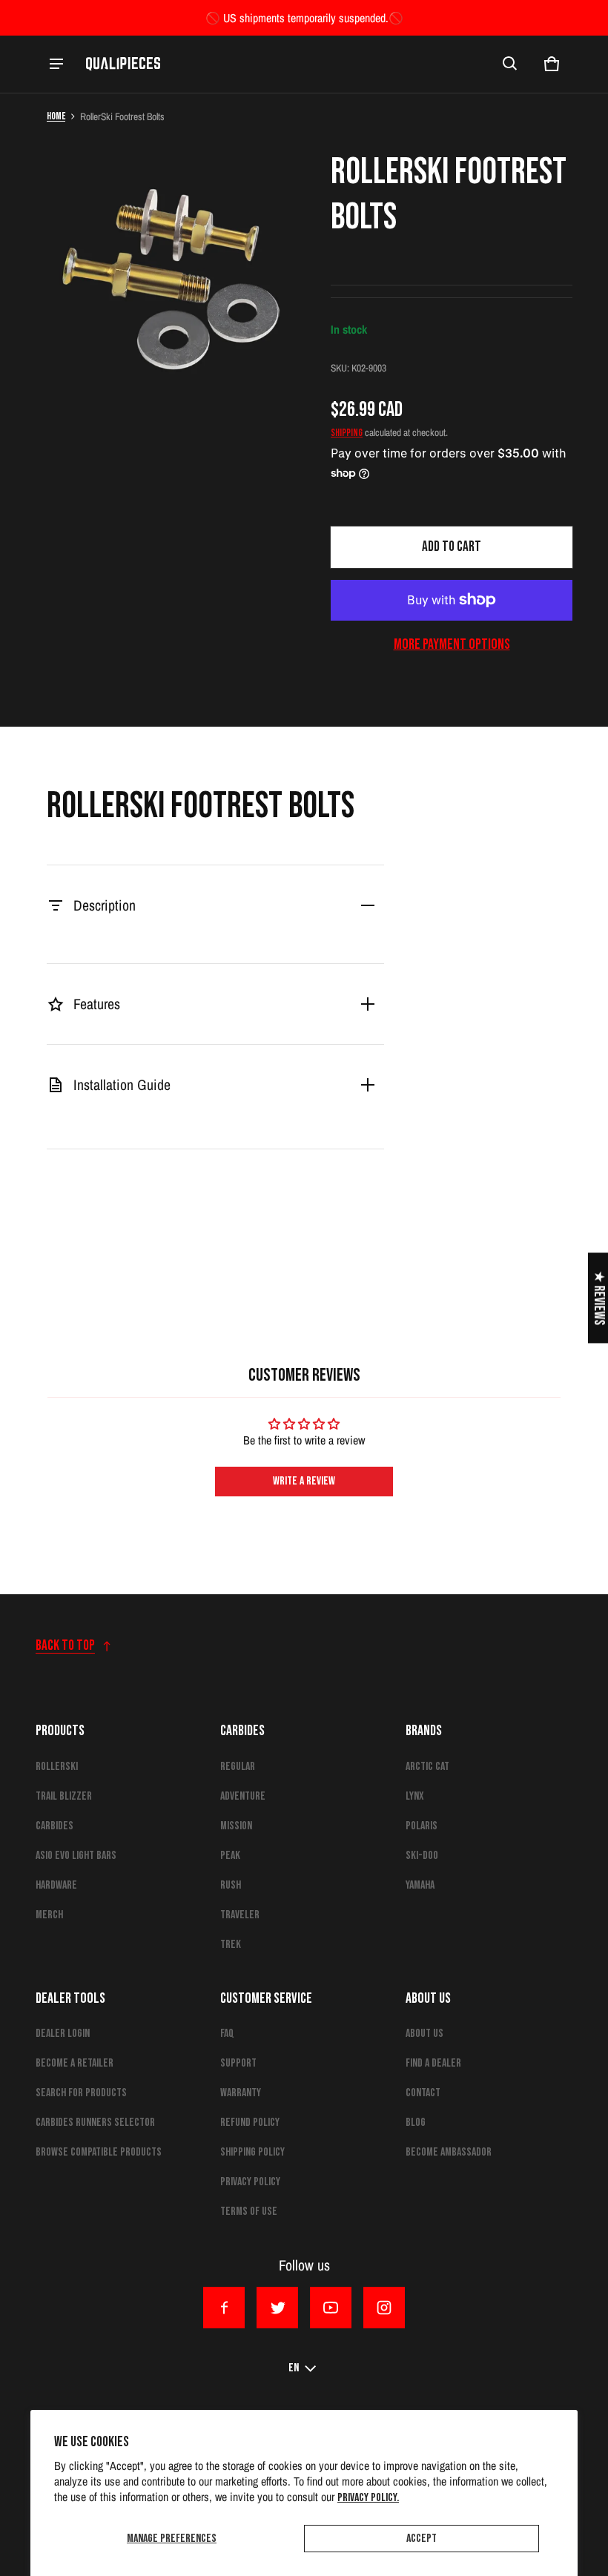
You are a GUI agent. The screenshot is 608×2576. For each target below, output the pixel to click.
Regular (238, 1767)
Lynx (415, 1796)
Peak (230, 1856)
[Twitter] (277, 2308)
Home (56, 116)
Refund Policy (250, 2123)
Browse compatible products (99, 2152)
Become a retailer (75, 2063)
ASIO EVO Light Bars (76, 1856)
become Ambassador (449, 2152)
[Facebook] (224, 2308)
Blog (416, 2123)
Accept (422, 2539)
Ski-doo (422, 1856)
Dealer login (63, 2034)
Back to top (65, 1646)
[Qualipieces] (123, 64)
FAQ (227, 2034)
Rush (231, 1885)
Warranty (241, 2093)
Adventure (243, 1796)
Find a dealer (433, 2063)
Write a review (304, 1481)
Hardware (56, 1885)
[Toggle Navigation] (56, 64)
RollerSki (57, 1767)
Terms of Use (249, 2212)
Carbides (54, 1826)
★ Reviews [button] (599, 1298)
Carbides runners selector (95, 2123)
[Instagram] (384, 2308)
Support (238, 2063)
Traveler (240, 1915)
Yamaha (420, 1885)
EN (294, 2368)
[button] (510, 64)
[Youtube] (331, 2308)
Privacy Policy (250, 2182)
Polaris (422, 1826)
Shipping (347, 433)
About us (424, 2034)
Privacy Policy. (368, 2498)
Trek (231, 1945)
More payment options (452, 644)
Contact (423, 2093)
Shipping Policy (252, 2152)
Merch (49, 1915)
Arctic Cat (427, 1767)
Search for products (81, 2093)
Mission (236, 1826)
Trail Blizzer (64, 1796)
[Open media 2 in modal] (175, 278)
